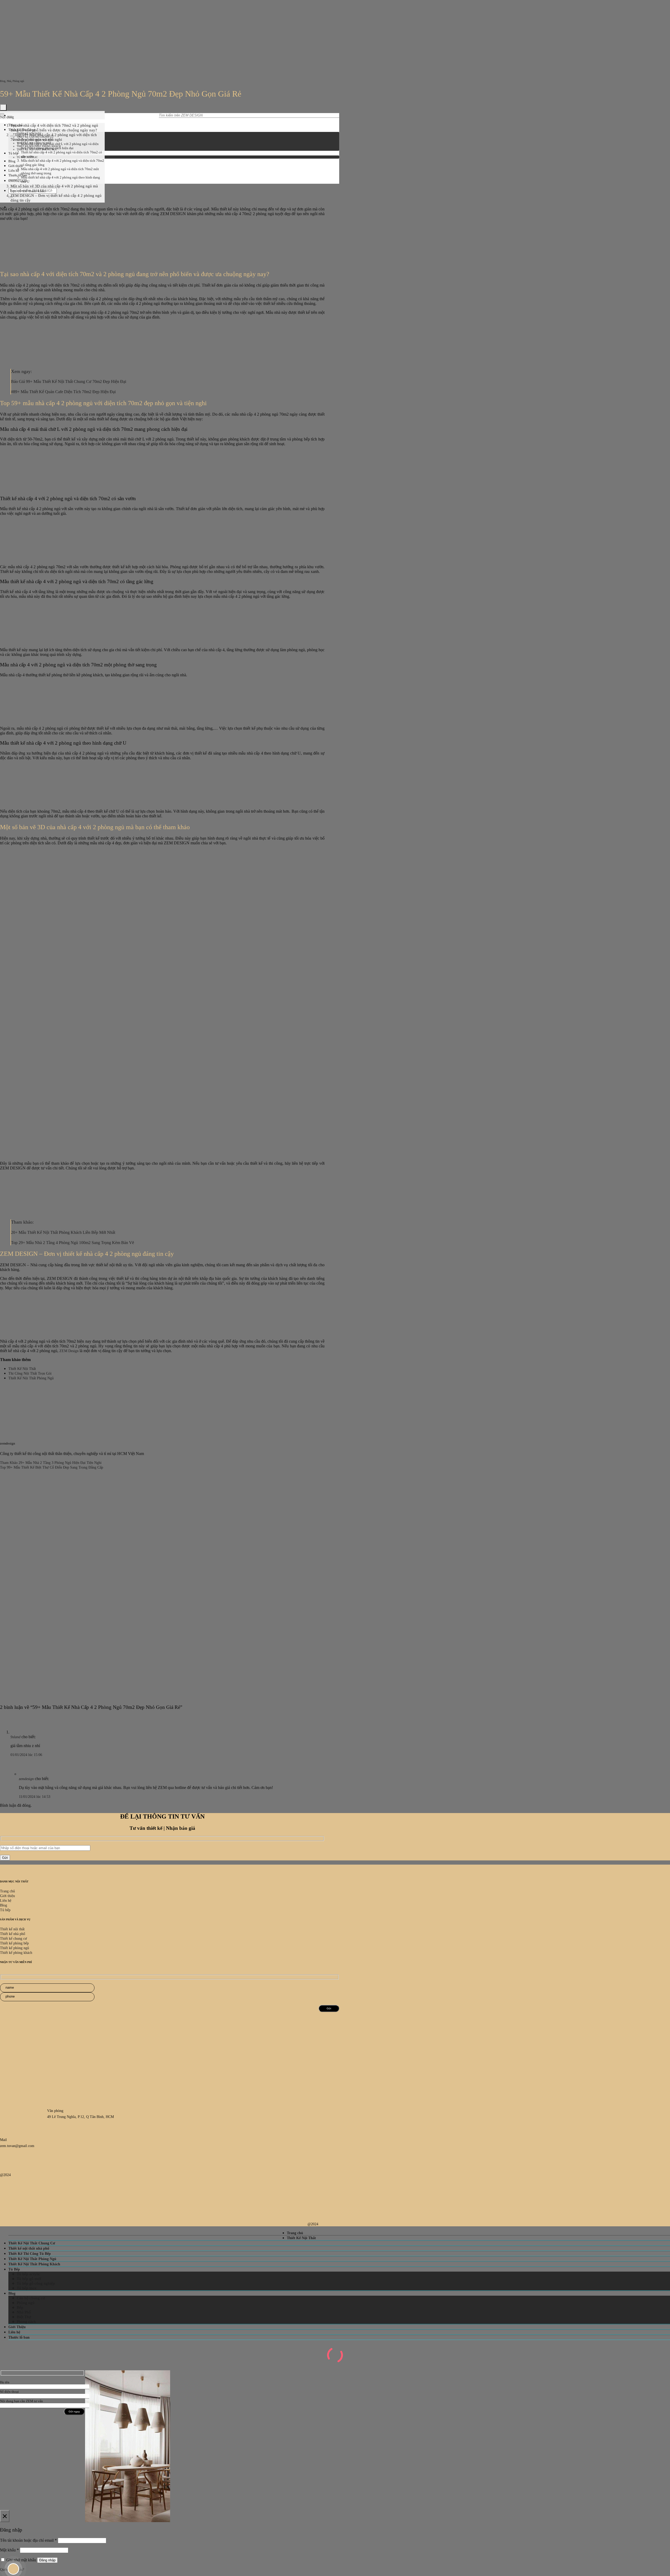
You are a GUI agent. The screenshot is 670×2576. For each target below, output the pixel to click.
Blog (12, 161)
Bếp (20, 2307)
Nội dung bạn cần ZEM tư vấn (21, 2401)
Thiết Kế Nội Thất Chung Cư (32, 2243)
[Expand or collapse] (2, 114)
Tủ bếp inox (27, 2288)
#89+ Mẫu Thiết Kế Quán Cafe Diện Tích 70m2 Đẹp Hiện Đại (63, 392)
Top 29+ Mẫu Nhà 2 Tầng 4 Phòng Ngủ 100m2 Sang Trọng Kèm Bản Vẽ (72, 1243)
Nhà (9, 81)
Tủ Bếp (14, 2269)
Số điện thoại (9, 2392)
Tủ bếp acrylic (29, 2274)
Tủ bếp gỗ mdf (29, 2279)
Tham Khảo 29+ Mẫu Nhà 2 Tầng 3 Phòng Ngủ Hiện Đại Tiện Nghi (51, 1463)
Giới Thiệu (17, 2327)
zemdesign (26, 1779)
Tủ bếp (13, 153)
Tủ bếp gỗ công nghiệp (36, 2283)
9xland (15, 1737)
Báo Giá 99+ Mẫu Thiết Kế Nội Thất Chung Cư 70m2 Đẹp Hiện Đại (69, 381)
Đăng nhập (47, 2560)
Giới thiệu (16, 166)
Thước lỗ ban (19, 2337)
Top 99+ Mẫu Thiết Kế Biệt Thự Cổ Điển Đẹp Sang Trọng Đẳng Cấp (52, 1467)
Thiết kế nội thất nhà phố (29, 2248)
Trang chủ (295, 2233)
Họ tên (5, 2382)
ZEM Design (69, 1351)
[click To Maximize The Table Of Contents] (3, 107)
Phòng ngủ (18, 81)
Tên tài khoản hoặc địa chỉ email (28, 2540)
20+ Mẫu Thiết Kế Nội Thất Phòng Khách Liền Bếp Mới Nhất (63, 1232)
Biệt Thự (24, 2317)
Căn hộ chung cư (31, 2298)
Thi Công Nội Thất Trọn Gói (30, 1373)
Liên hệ (14, 171)
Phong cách (26, 2322)
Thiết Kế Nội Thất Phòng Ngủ (31, 1378)
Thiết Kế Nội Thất (22, 1369)
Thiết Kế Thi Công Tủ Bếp (30, 2254)
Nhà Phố (24, 2312)
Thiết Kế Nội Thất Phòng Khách (34, 2264)
